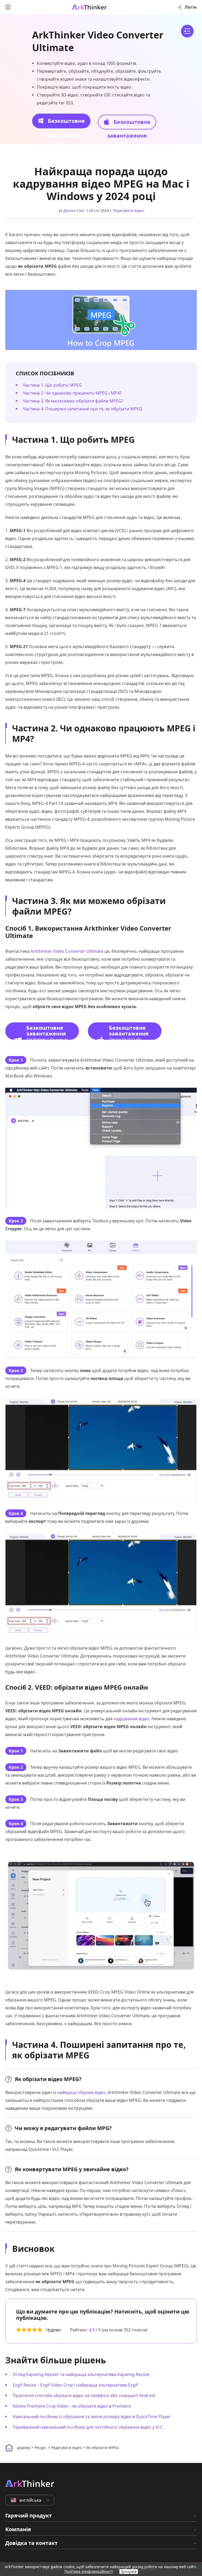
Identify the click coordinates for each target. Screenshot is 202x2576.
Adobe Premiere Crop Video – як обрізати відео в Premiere (72, 2406)
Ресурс (41, 2448)
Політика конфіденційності (89, 2571)
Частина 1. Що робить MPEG (52, 385)
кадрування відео (132, 1719)
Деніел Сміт (74, 210)
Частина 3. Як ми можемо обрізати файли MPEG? (73, 401)
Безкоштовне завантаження (63, 123)
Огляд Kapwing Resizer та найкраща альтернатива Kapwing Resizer (81, 2374)
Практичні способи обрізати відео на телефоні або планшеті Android (84, 2395)
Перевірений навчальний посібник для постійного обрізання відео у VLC (88, 2427)
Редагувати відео (128, 210)
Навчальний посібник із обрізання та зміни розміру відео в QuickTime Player (92, 2417)
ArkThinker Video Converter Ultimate (98, 41)
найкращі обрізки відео (81, 2092)
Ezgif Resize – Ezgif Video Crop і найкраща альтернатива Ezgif (75, 2385)
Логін (191, 7)
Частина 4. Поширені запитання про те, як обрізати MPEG (82, 409)
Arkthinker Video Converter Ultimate (67, 951)
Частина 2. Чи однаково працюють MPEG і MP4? (72, 393)
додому (24, 2448)
